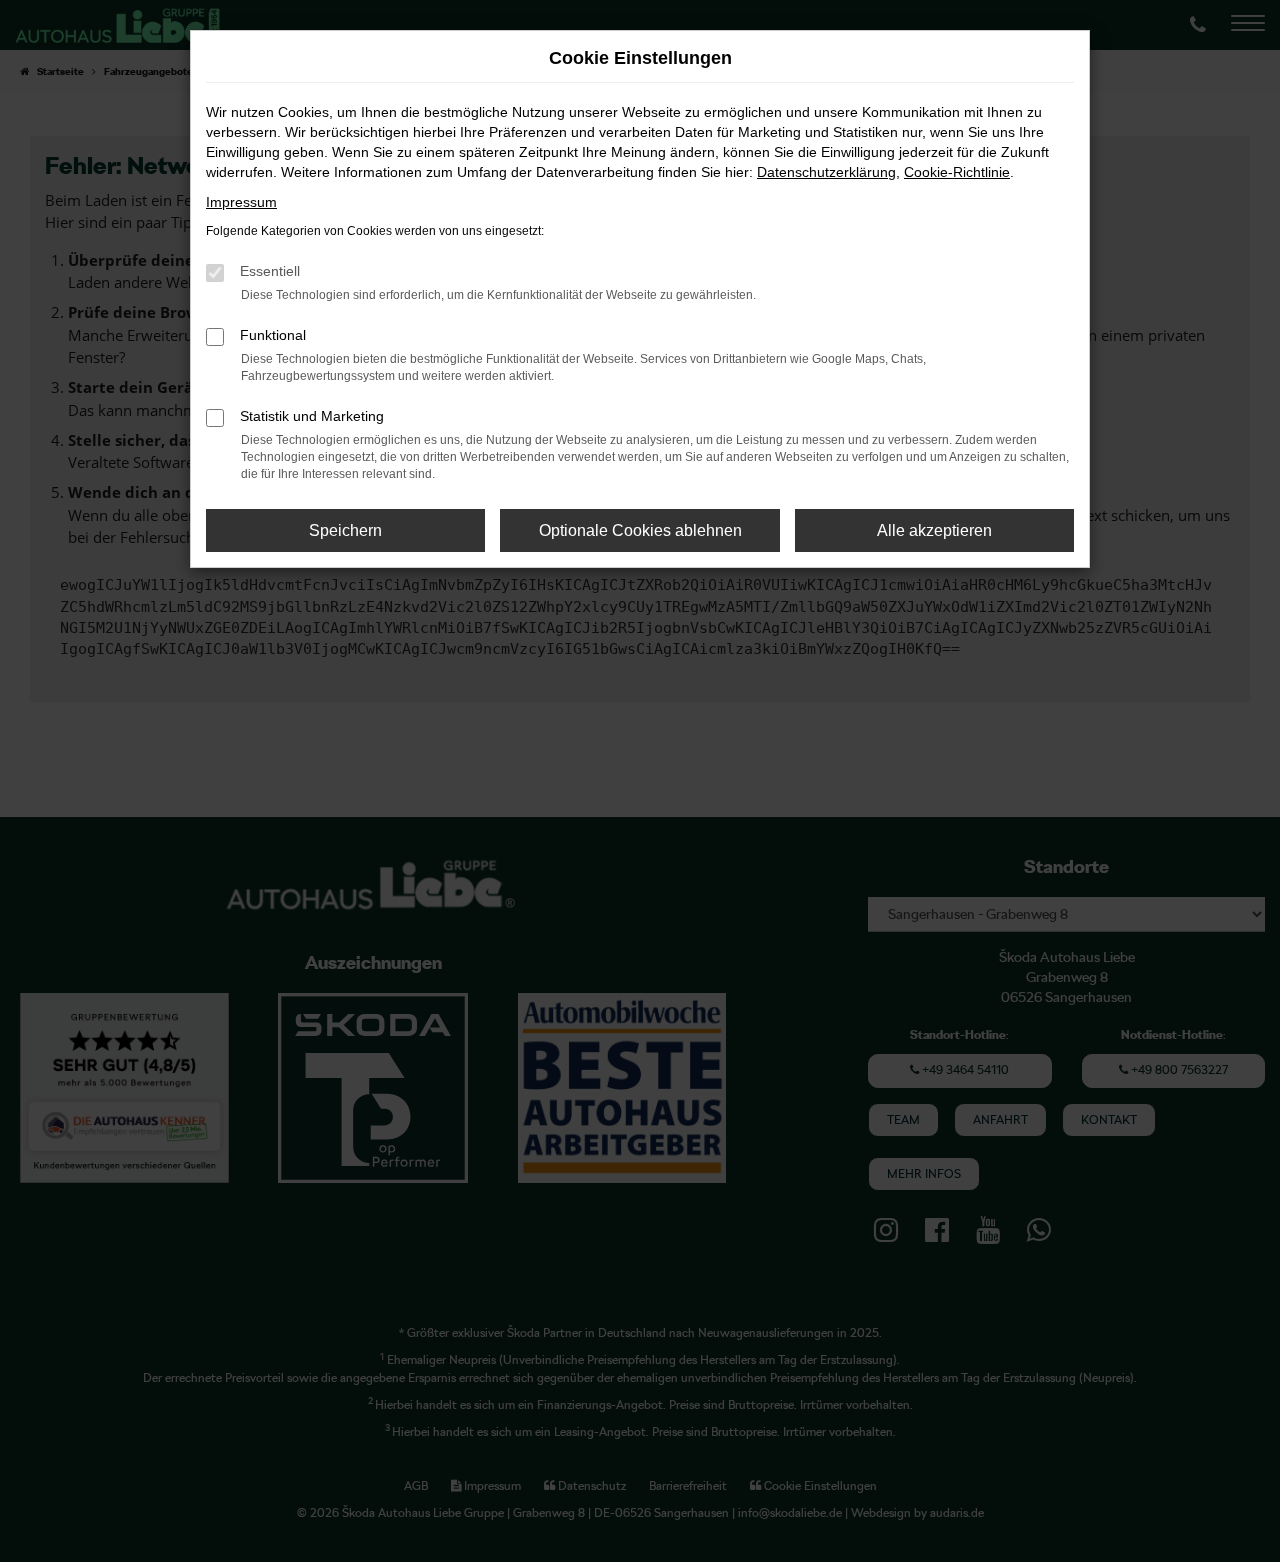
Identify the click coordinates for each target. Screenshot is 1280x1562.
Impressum (241, 202)
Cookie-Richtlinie (957, 172)
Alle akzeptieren (934, 530)
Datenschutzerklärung (826, 172)
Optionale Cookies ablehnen (640, 530)
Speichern (345, 530)
